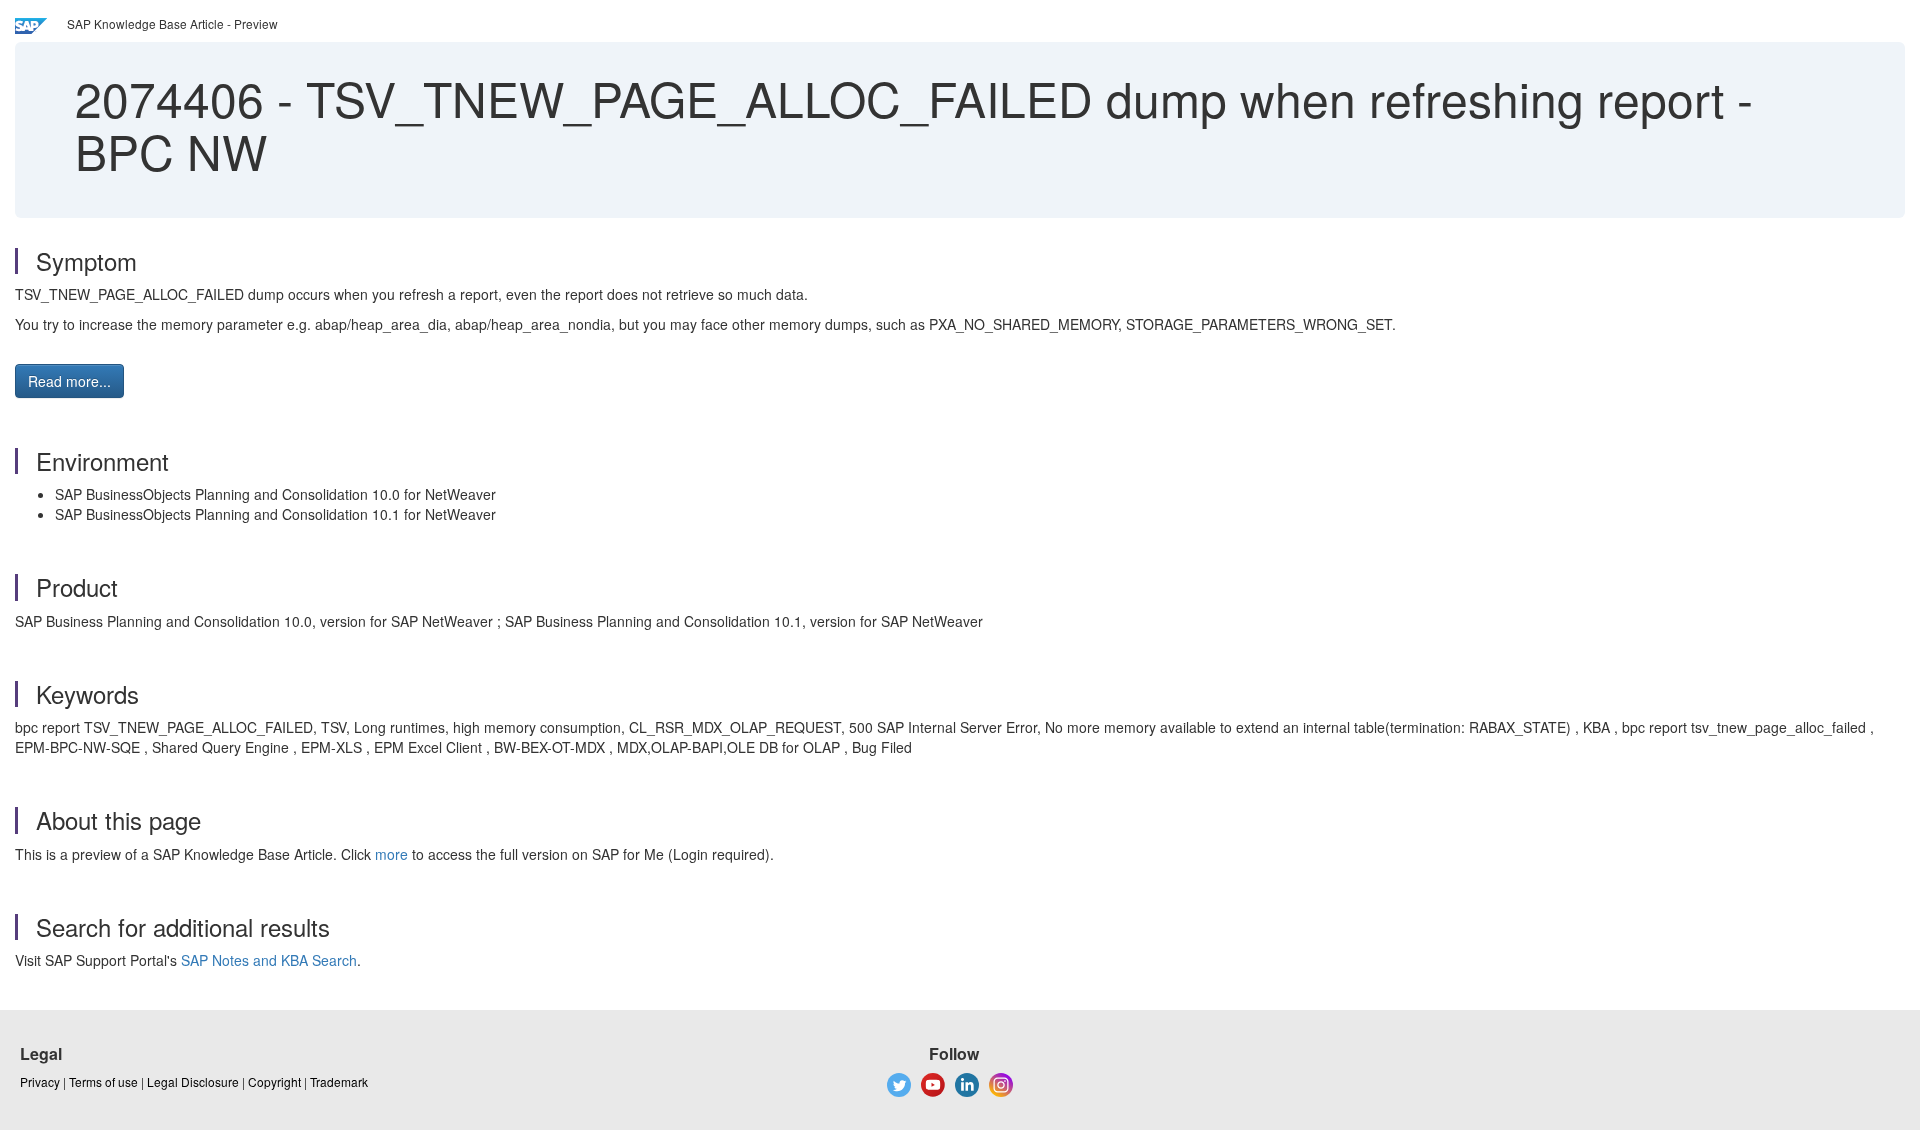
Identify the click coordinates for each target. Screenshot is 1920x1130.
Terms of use (103, 1081)
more (391, 854)
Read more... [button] (69, 381)
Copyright (274, 1081)
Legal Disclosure (193, 1081)
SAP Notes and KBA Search (269, 960)
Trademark (339, 1081)
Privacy (40, 1081)
